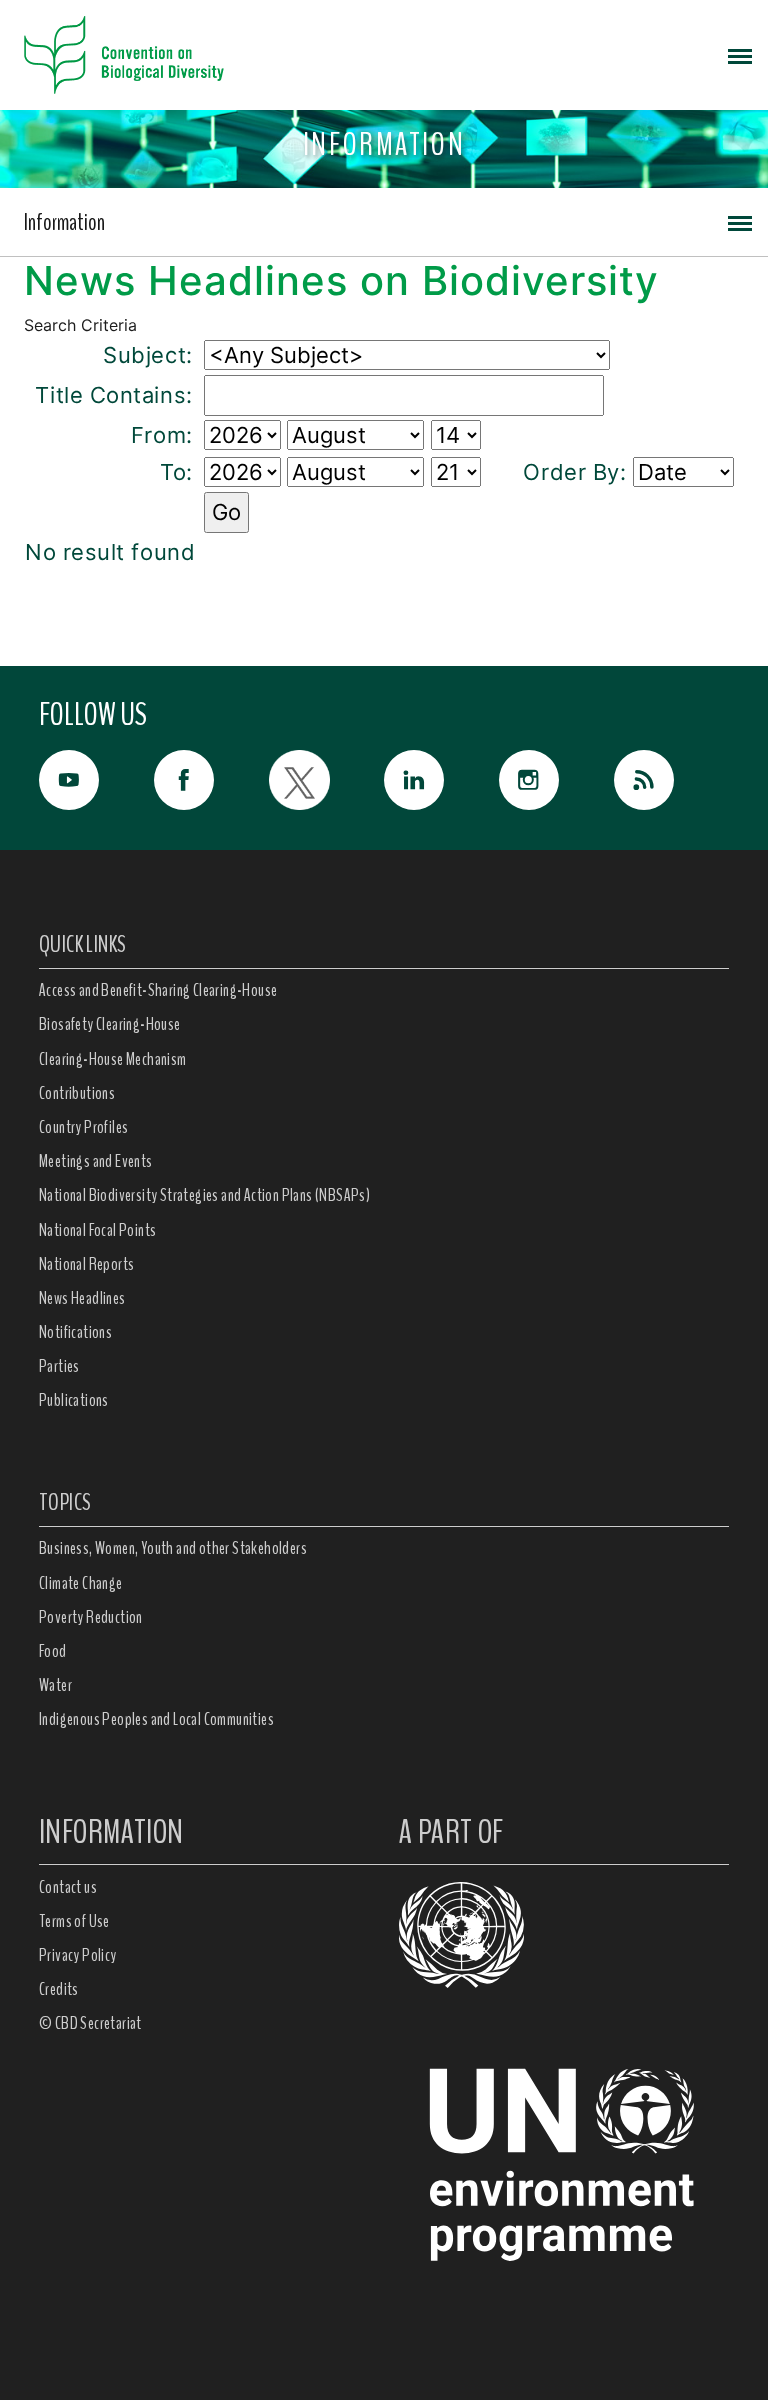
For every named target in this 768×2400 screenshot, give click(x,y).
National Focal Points (97, 1230)
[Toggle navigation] (740, 55)
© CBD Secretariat (90, 2023)
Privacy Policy (78, 1955)
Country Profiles (83, 1127)
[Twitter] (326, 780)
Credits (59, 1989)
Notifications (75, 1332)
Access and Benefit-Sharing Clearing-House (158, 990)
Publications (74, 1400)
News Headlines (82, 1298)
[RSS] (671, 785)
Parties (59, 1366)
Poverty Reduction (91, 1617)
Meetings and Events (96, 1161)
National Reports (86, 1264)
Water (55, 1685)
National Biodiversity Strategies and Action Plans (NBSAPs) (204, 1195)
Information (64, 222)
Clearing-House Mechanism (113, 1059)
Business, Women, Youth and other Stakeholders (173, 1548)
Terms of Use (74, 1921)
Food (53, 1651)
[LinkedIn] (441, 780)
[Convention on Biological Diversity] (124, 55)
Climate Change (81, 1583)
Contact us (68, 1887)
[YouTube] (96, 780)
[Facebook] (211, 780)
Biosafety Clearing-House (110, 1024)
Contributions (77, 1093)
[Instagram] (556, 780)
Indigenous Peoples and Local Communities (156, 1719)
